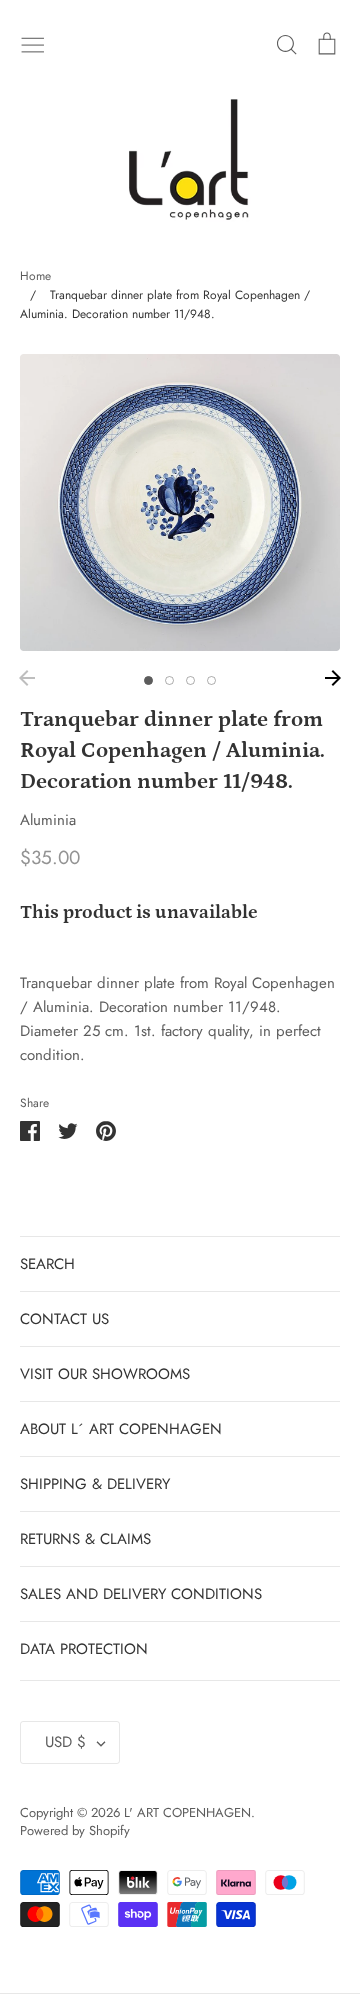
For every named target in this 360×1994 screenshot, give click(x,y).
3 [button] (190, 680)
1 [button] (148, 680)
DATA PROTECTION (84, 1649)
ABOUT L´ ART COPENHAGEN (121, 1429)
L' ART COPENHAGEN (187, 1812)
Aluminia (48, 820)
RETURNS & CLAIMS (85, 1539)
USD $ (65, 1742)
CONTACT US (64, 1319)
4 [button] (211, 680)
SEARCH (47, 1264)
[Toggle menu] (33, 43)
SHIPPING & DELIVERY (95, 1484)
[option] (180, 502)
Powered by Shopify (75, 1830)
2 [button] (169, 680)
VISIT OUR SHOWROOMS (105, 1374)
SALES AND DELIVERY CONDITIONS (141, 1594)
